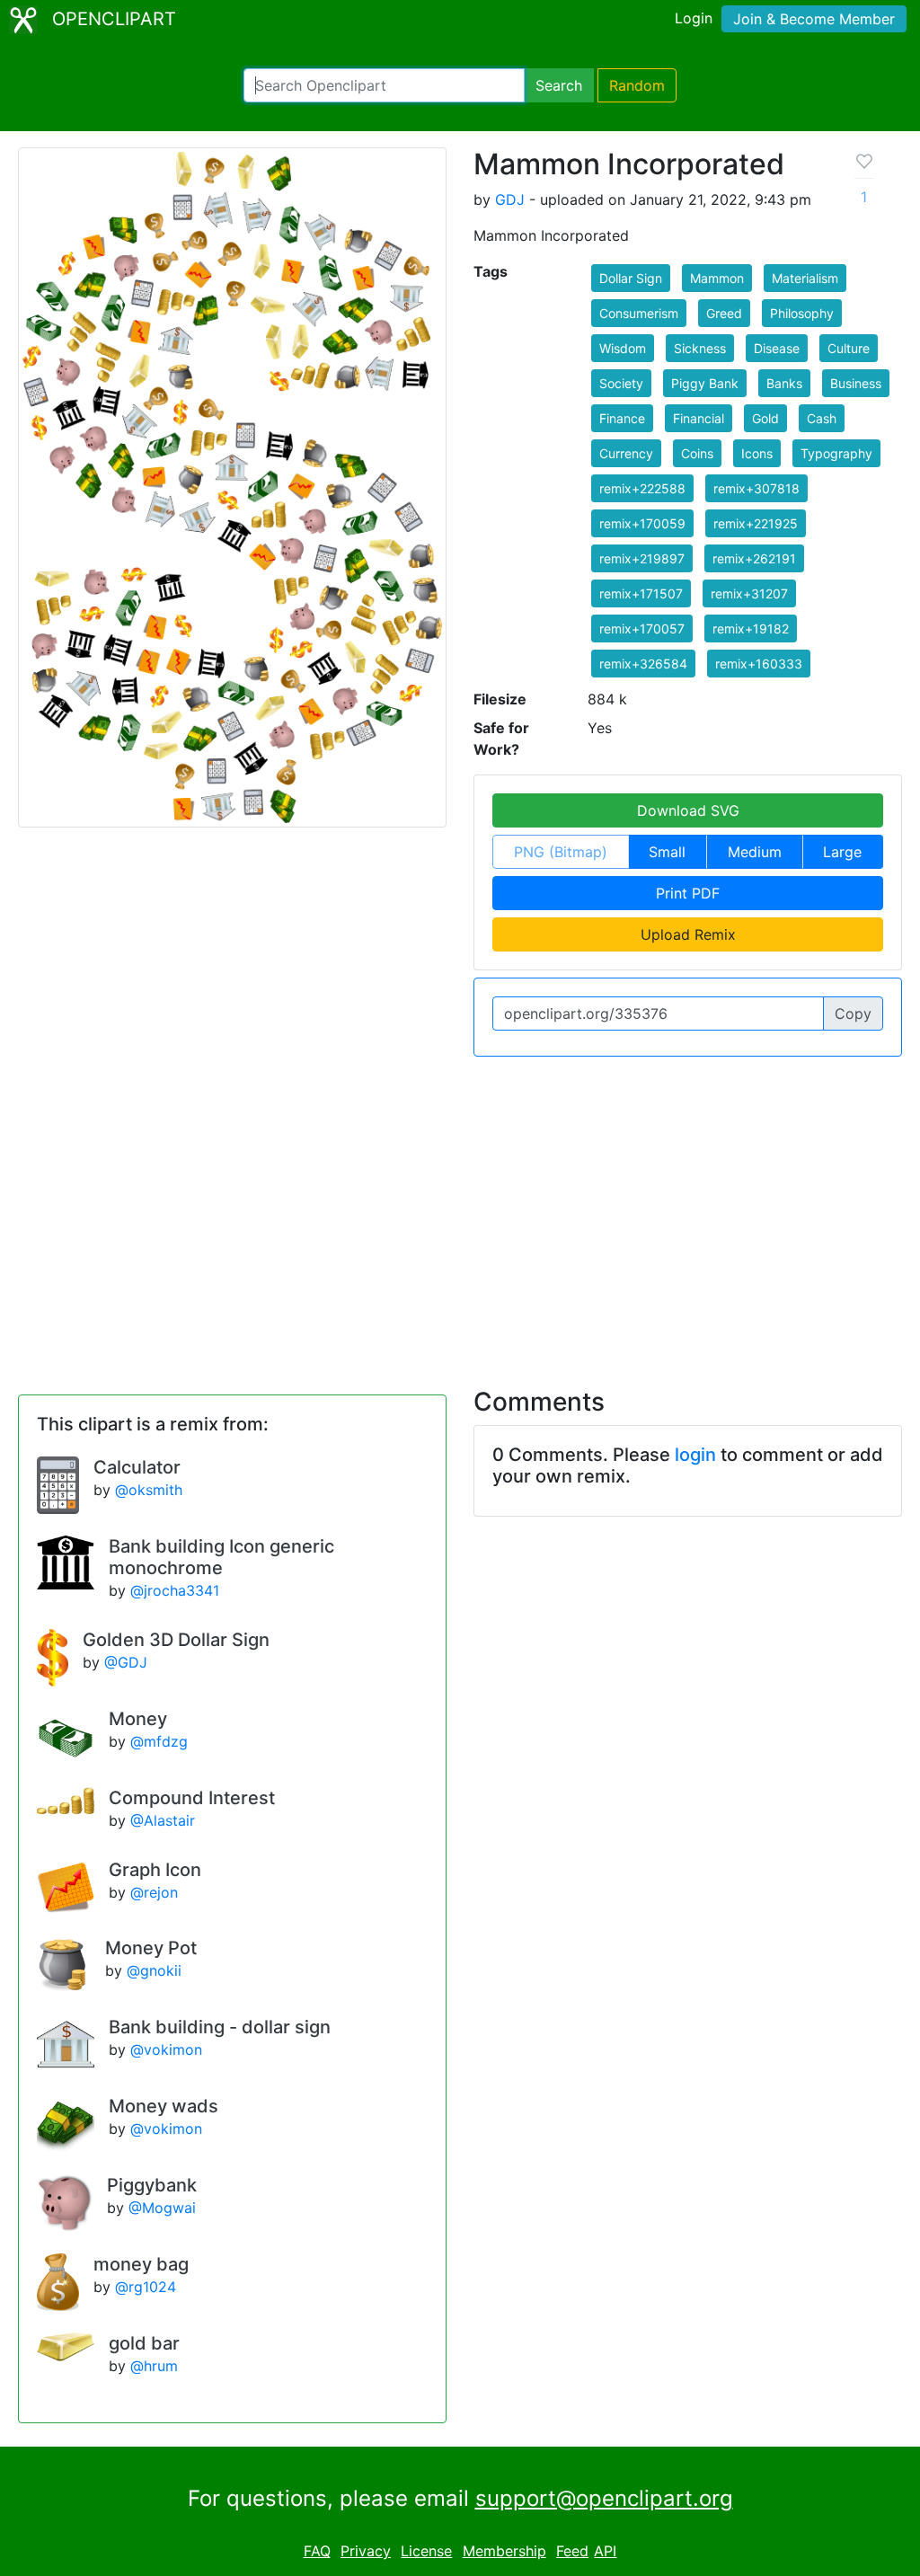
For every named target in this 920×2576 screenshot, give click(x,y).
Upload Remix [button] (688, 934)
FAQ (317, 2551)
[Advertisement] (460, 1211)
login (695, 1455)
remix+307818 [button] (756, 488)
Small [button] (667, 852)
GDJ (510, 199)
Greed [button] (724, 313)
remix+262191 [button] (754, 558)
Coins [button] (697, 453)
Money (138, 1719)
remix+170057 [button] (642, 629)
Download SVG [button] (688, 810)
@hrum (154, 2366)
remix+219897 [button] (642, 558)
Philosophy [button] (802, 313)
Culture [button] (849, 348)
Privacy (366, 2551)
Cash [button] (822, 418)
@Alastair (163, 1820)
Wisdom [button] (623, 348)
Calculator (137, 1467)
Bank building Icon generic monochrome (221, 1557)
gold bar (144, 2343)
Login (694, 18)
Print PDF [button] (688, 893)
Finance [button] (622, 418)
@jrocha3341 (175, 1590)
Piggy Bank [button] (705, 383)
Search (559, 85)
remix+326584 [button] (643, 664)
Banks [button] (784, 383)
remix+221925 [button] (756, 523)
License (426, 2551)
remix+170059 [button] (642, 523)
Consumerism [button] (639, 313)
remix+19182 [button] (751, 629)
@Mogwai (162, 2208)
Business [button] (856, 383)
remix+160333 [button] (759, 664)
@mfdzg (159, 1741)
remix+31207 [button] (749, 593)
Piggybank (152, 2185)
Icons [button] (757, 453)
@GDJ (126, 1662)
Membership (504, 2551)
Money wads (164, 2106)
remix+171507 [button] (641, 593)
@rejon (154, 1892)
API (605, 2551)
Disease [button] (777, 348)
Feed (572, 2551)
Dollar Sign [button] (631, 278)
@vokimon (166, 2049)
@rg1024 (146, 2287)
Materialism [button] (805, 278)
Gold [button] (765, 418)
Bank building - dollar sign (220, 2027)
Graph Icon (155, 1870)
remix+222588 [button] (642, 488)
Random (637, 85)
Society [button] (621, 383)
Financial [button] (699, 418)
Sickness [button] (700, 348)
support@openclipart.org (604, 2498)
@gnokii (154, 1970)
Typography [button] (836, 453)
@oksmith (149, 1490)
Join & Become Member (814, 19)
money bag (141, 2264)
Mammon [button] (717, 278)
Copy (853, 1014)
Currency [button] (626, 453)
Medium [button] (755, 852)
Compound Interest (192, 1798)
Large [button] (842, 852)
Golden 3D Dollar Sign (176, 1640)
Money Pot (151, 1948)
